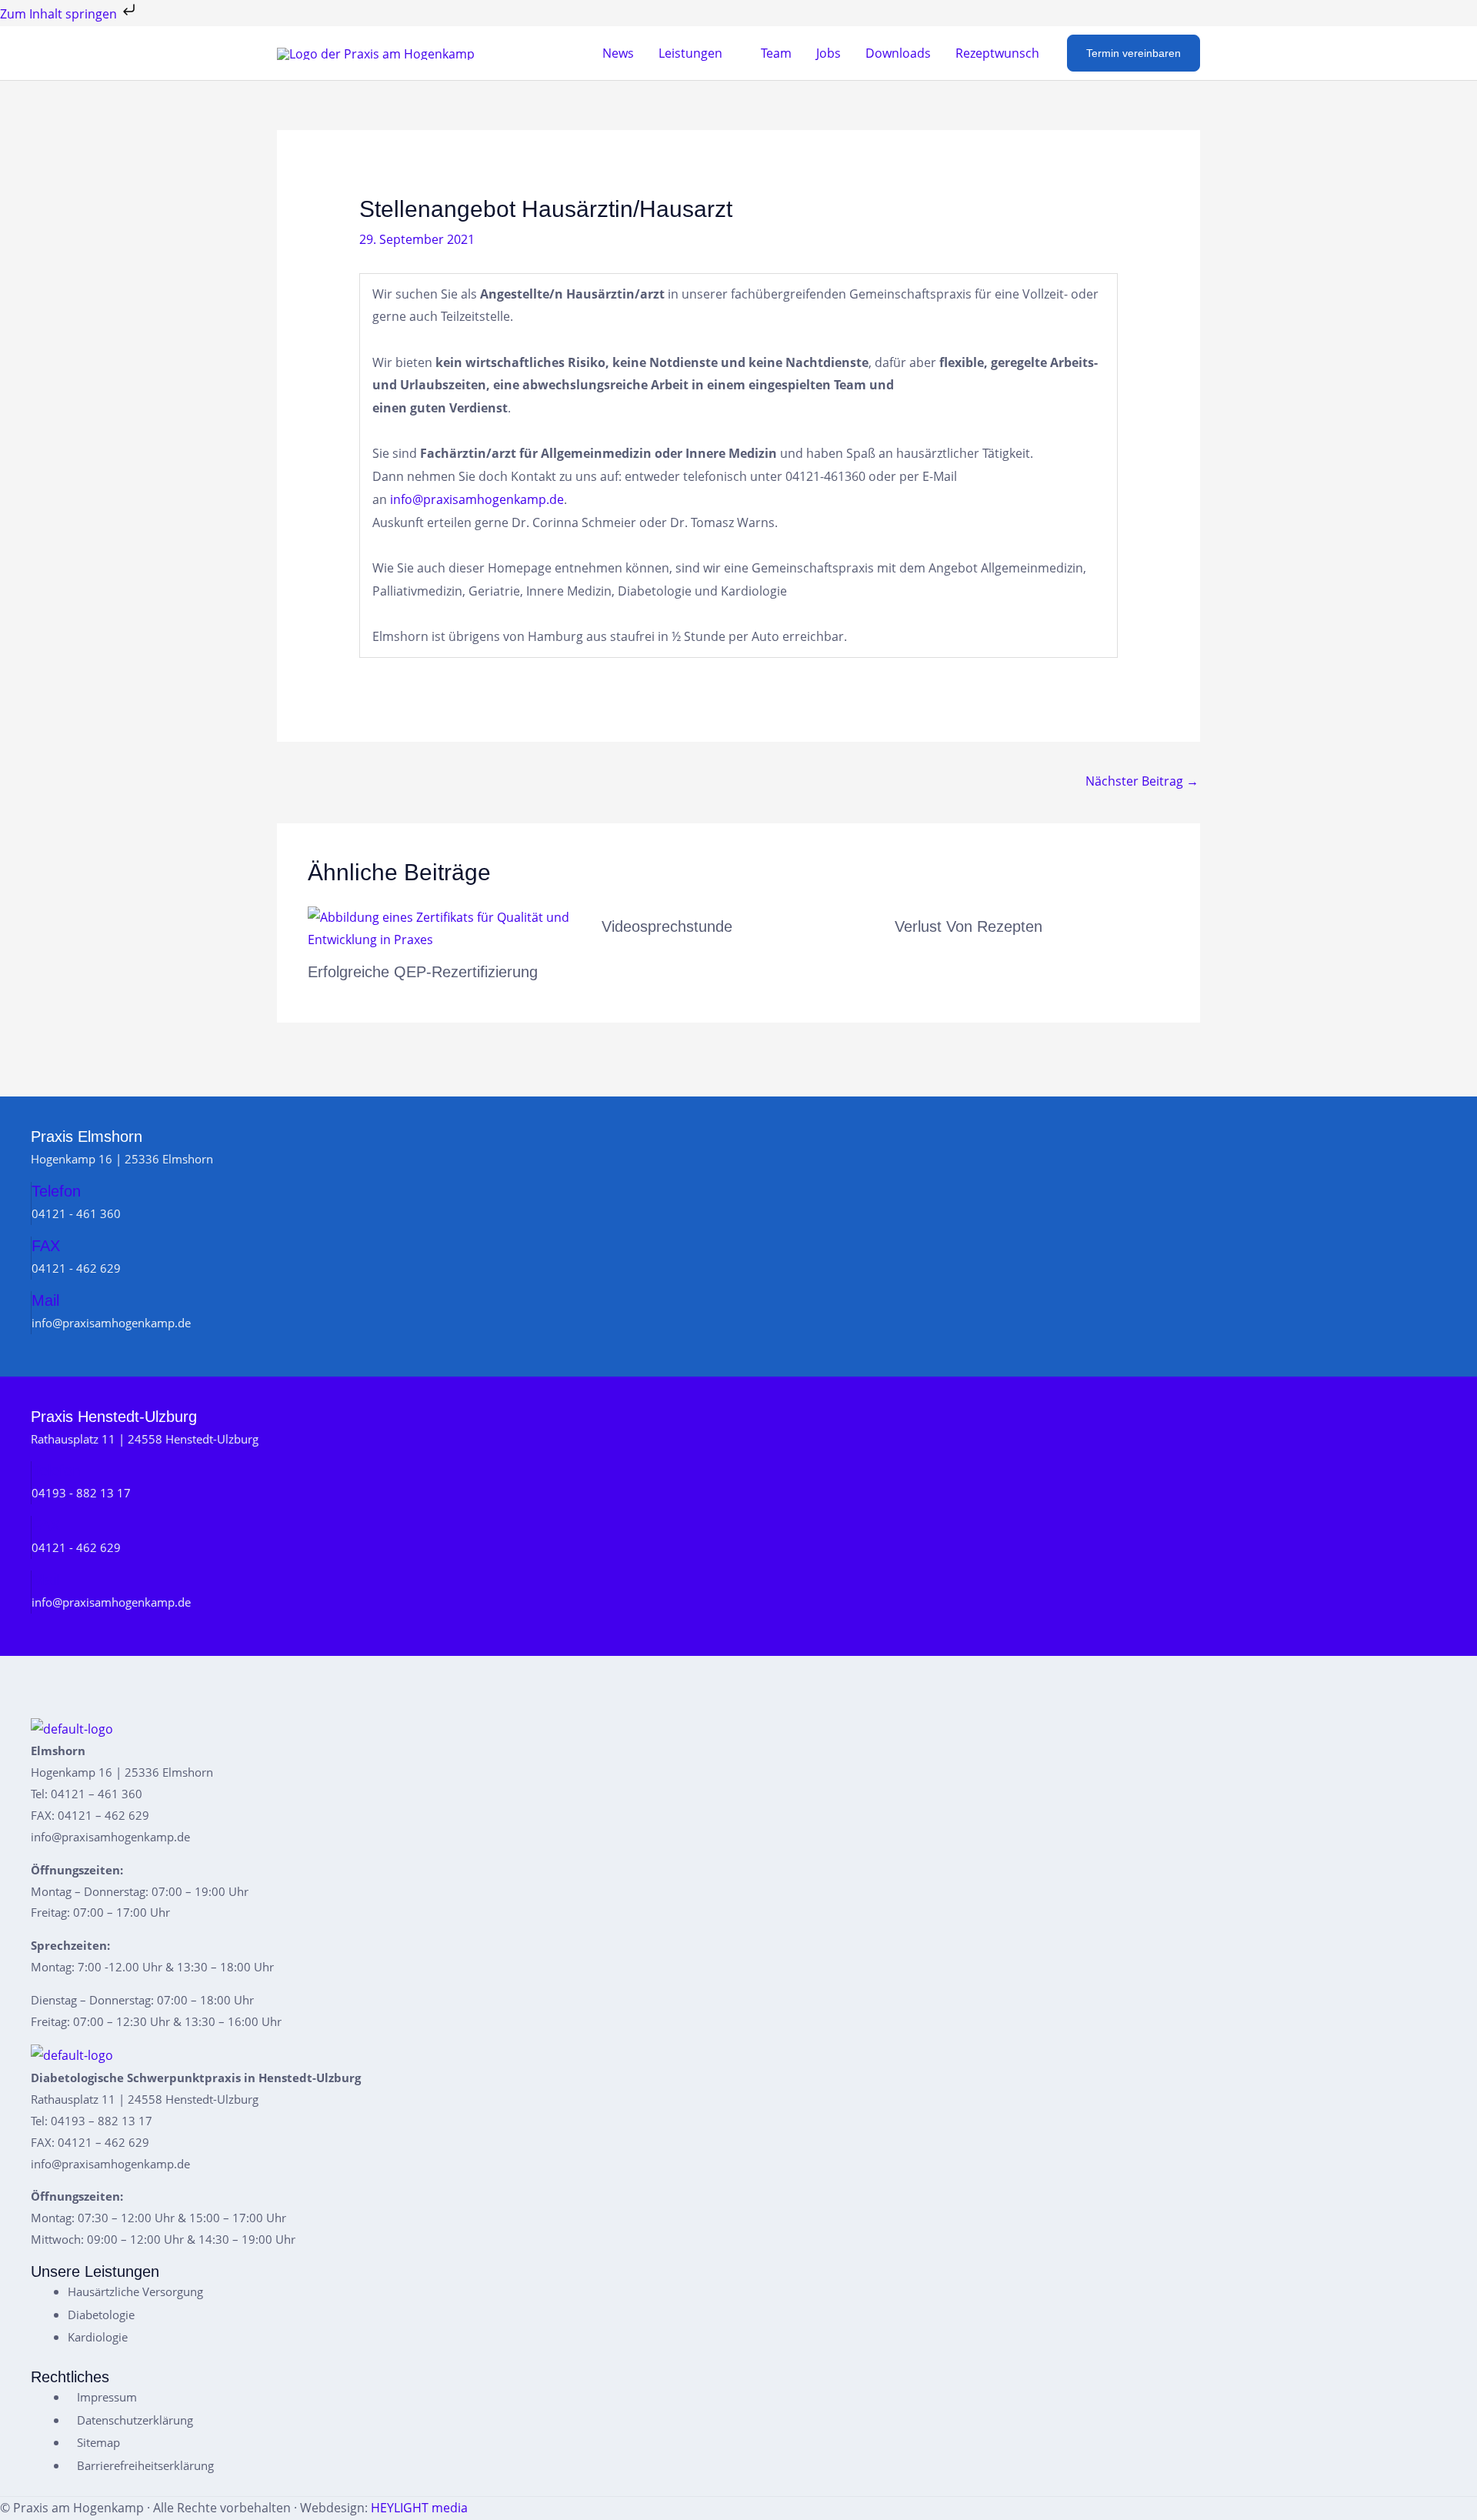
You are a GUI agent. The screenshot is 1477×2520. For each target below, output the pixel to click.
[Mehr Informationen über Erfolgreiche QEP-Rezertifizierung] (445, 928)
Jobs (829, 53)
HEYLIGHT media (419, 2508)
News (618, 53)
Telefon (56, 1191)
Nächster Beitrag (1142, 781)
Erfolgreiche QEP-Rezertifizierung (423, 972)
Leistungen (690, 53)
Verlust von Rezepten (969, 926)
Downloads (898, 53)
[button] (1134, 53)
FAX (46, 1246)
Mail (45, 1300)
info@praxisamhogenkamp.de (477, 499)
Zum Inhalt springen (60, 14)
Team (776, 53)
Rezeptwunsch (997, 53)
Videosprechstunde (667, 926)
